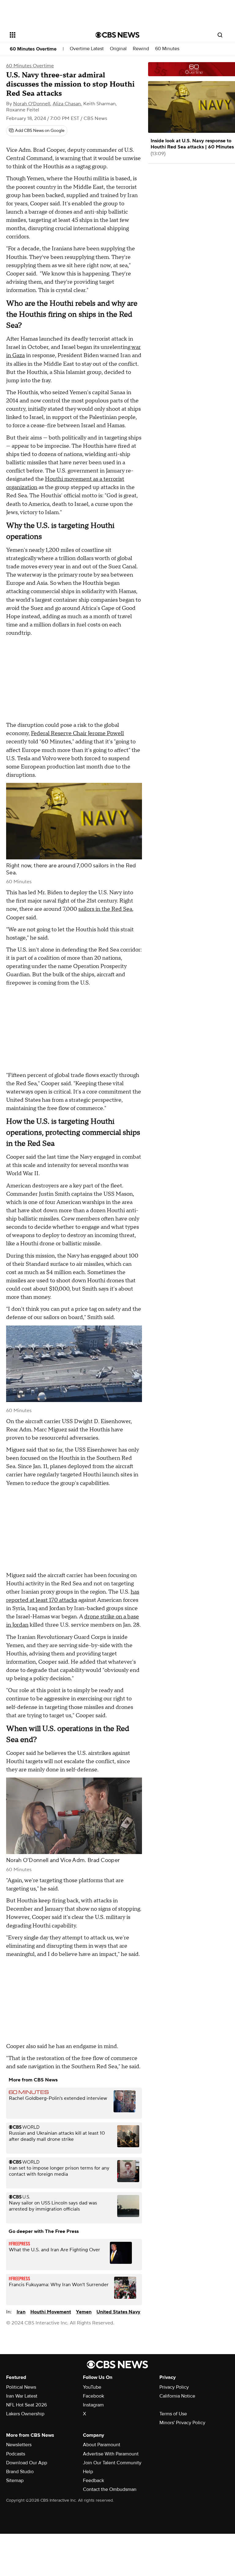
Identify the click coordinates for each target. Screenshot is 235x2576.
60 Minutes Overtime (33, 49)
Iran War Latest (22, 2396)
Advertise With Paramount (111, 2454)
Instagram (93, 2405)
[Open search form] (220, 35)
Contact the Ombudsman (110, 2489)
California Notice (177, 2396)
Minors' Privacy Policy (182, 2423)
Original (118, 49)
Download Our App (27, 2463)
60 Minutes (167, 49)
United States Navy (118, 2312)
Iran (21, 2312)
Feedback (93, 2481)
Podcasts (16, 2454)
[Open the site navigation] (46, 35)
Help (88, 2472)
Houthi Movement (51, 2312)
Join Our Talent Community (112, 2463)
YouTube (92, 2387)
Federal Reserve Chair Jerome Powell (77, 733)
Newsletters (19, 2445)
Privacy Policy (174, 2387)
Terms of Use (173, 2414)
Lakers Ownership (25, 2414)
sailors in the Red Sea (105, 909)
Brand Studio (20, 2472)
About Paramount (102, 2445)
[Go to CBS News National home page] (117, 35)
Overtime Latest (87, 49)
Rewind (141, 49)
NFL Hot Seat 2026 (26, 2405)
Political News (21, 2387)
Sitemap (15, 2481)
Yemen (84, 2312)
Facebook (93, 2396)
